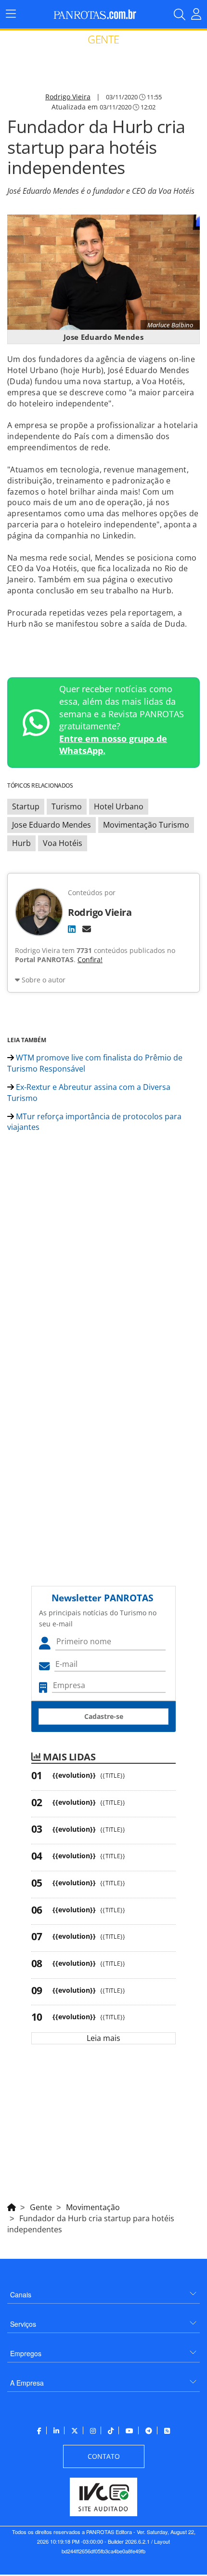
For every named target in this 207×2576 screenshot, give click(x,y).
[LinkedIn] (72, 929)
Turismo (67, 806)
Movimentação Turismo (146, 825)
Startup (26, 806)
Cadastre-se (104, 1716)
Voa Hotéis (63, 843)
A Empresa (27, 2383)
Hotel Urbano (119, 806)
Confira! (90, 959)
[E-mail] (87, 929)
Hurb (21, 843)
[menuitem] (103, 2291)
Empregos (26, 2353)
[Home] (12, 2206)
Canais (21, 2294)
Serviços (23, 2324)
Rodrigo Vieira (68, 97)
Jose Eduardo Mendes (52, 825)
